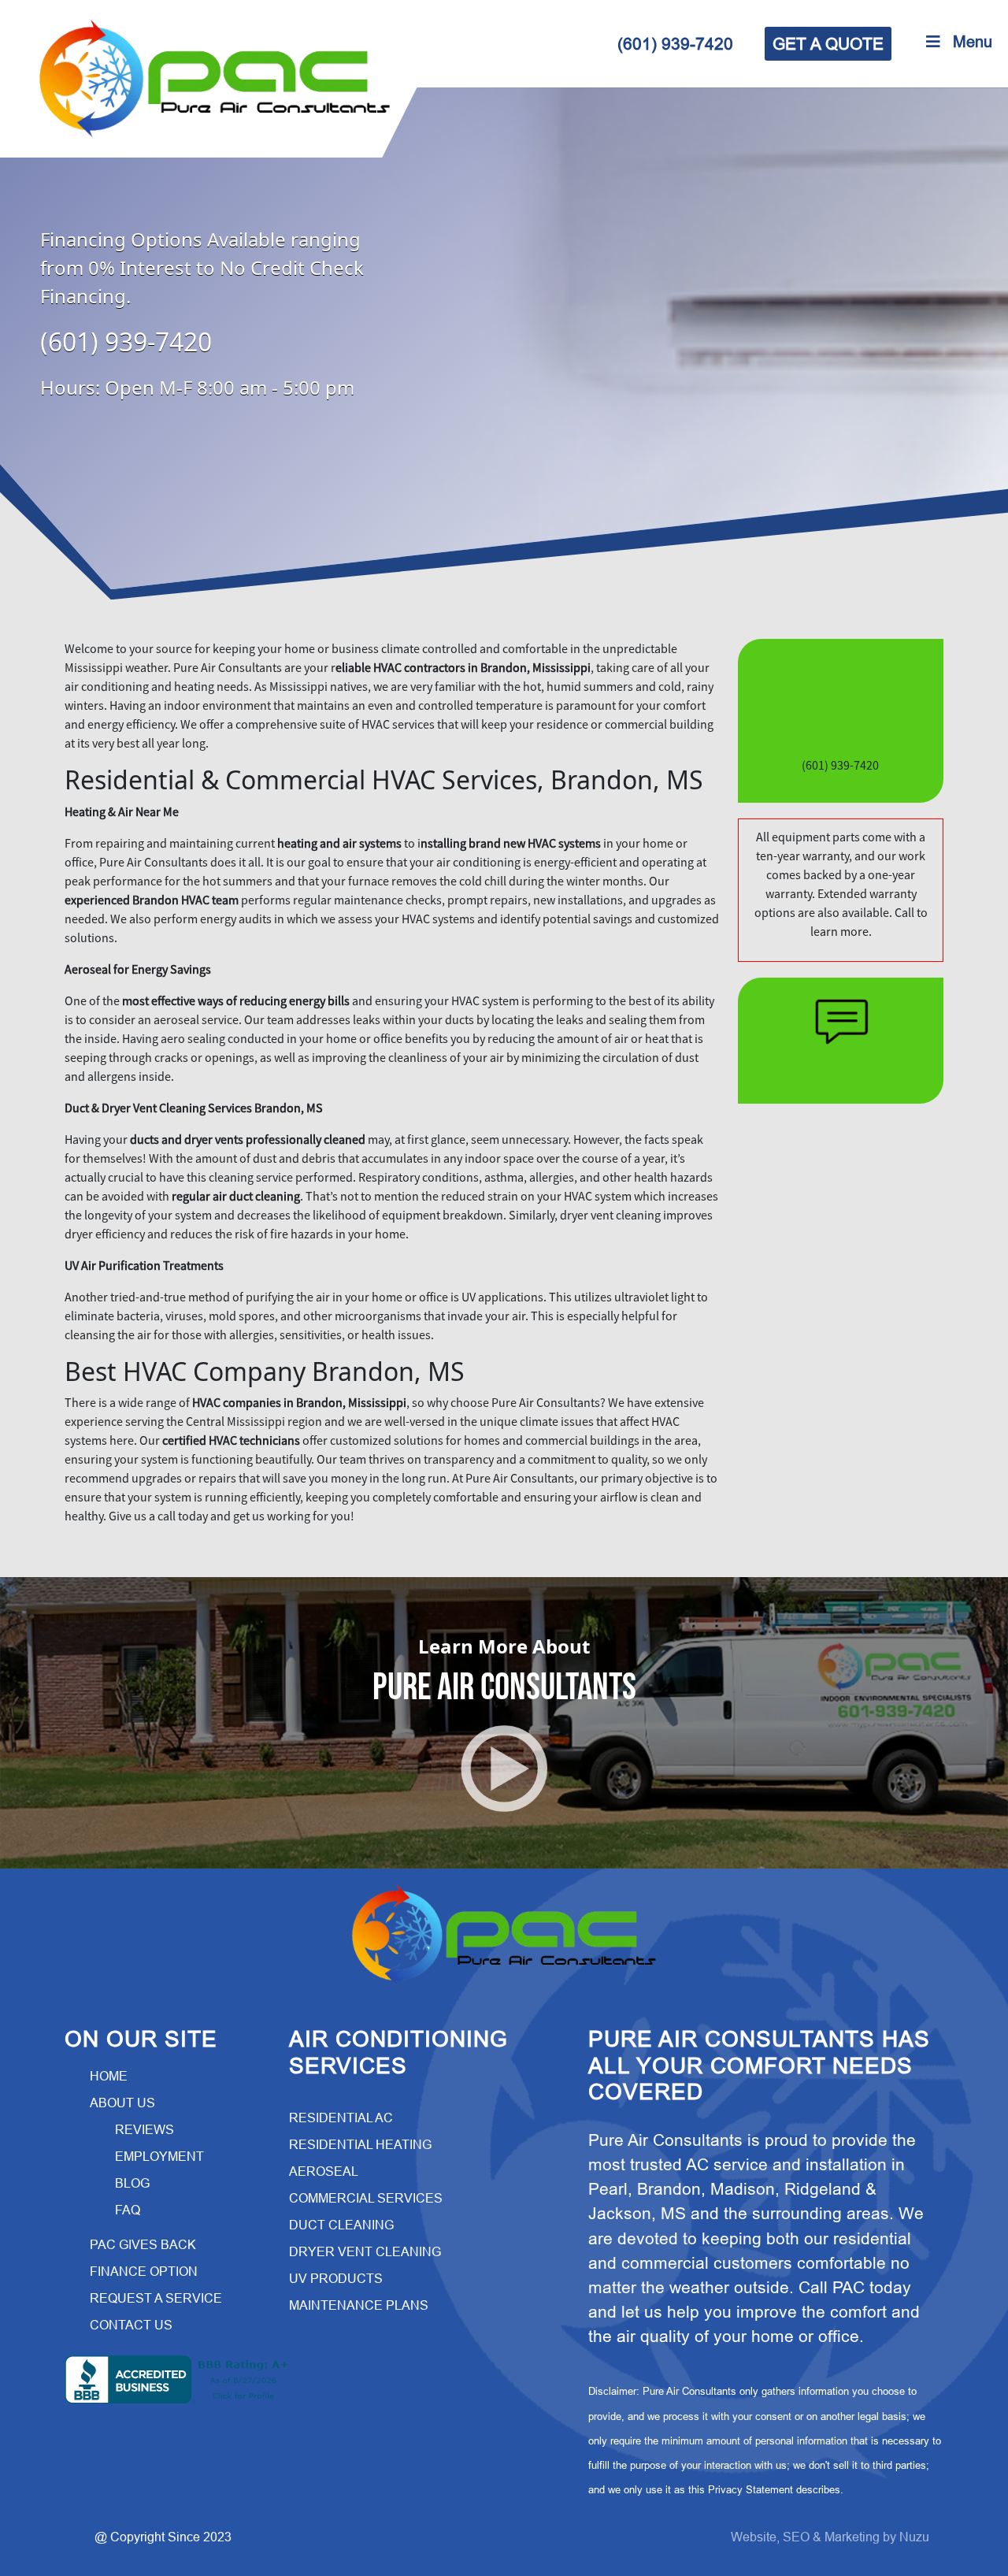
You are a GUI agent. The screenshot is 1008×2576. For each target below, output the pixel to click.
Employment (159, 2157)
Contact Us (131, 2325)
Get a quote (828, 44)
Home (109, 2076)
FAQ (128, 2210)
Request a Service (156, 2298)
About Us (122, 2103)
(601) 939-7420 (675, 44)
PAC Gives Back (143, 2245)
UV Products (336, 2279)
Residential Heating (360, 2145)
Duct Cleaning (341, 2225)
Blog (132, 2183)
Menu (973, 42)
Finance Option (144, 2272)
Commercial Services (366, 2198)
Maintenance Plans (359, 2305)
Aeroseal (324, 2171)
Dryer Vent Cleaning (365, 2252)
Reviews (145, 2130)
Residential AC (341, 2118)
